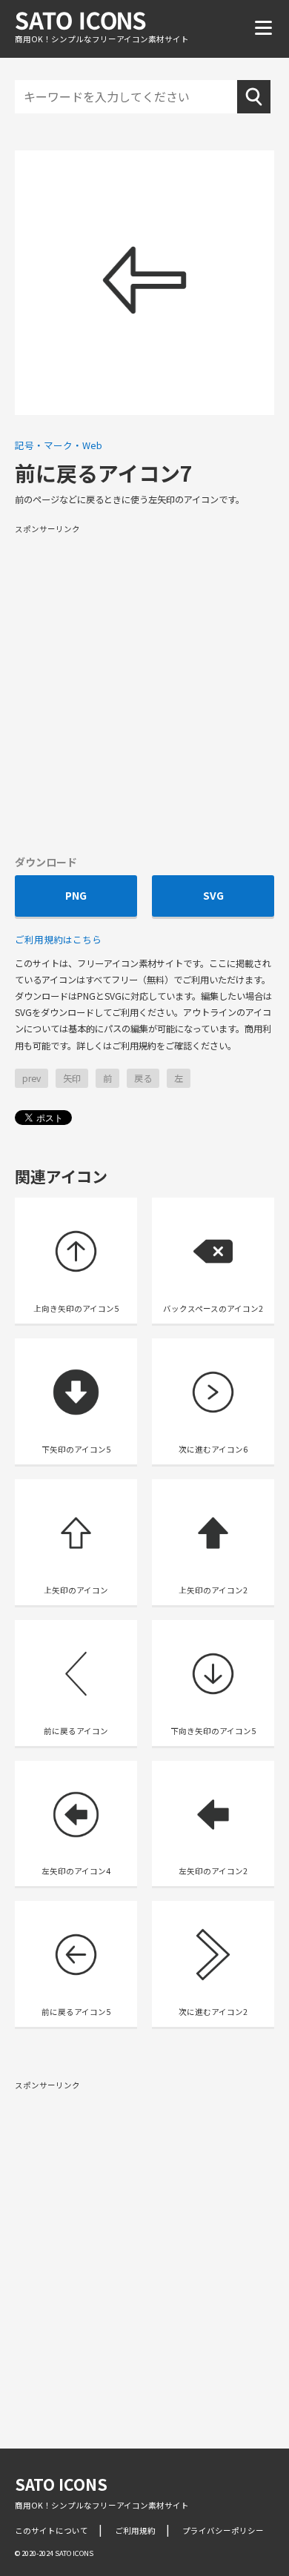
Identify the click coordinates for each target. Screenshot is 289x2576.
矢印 (72, 1078)
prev (31, 1078)
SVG (213, 895)
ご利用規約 (135, 2530)
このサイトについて (52, 2530)
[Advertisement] (144, 688)
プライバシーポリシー (223, 2530)
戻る (143, 1078)
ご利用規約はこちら (58, 939)
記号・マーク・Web (59, 445)
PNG (76, 895)
